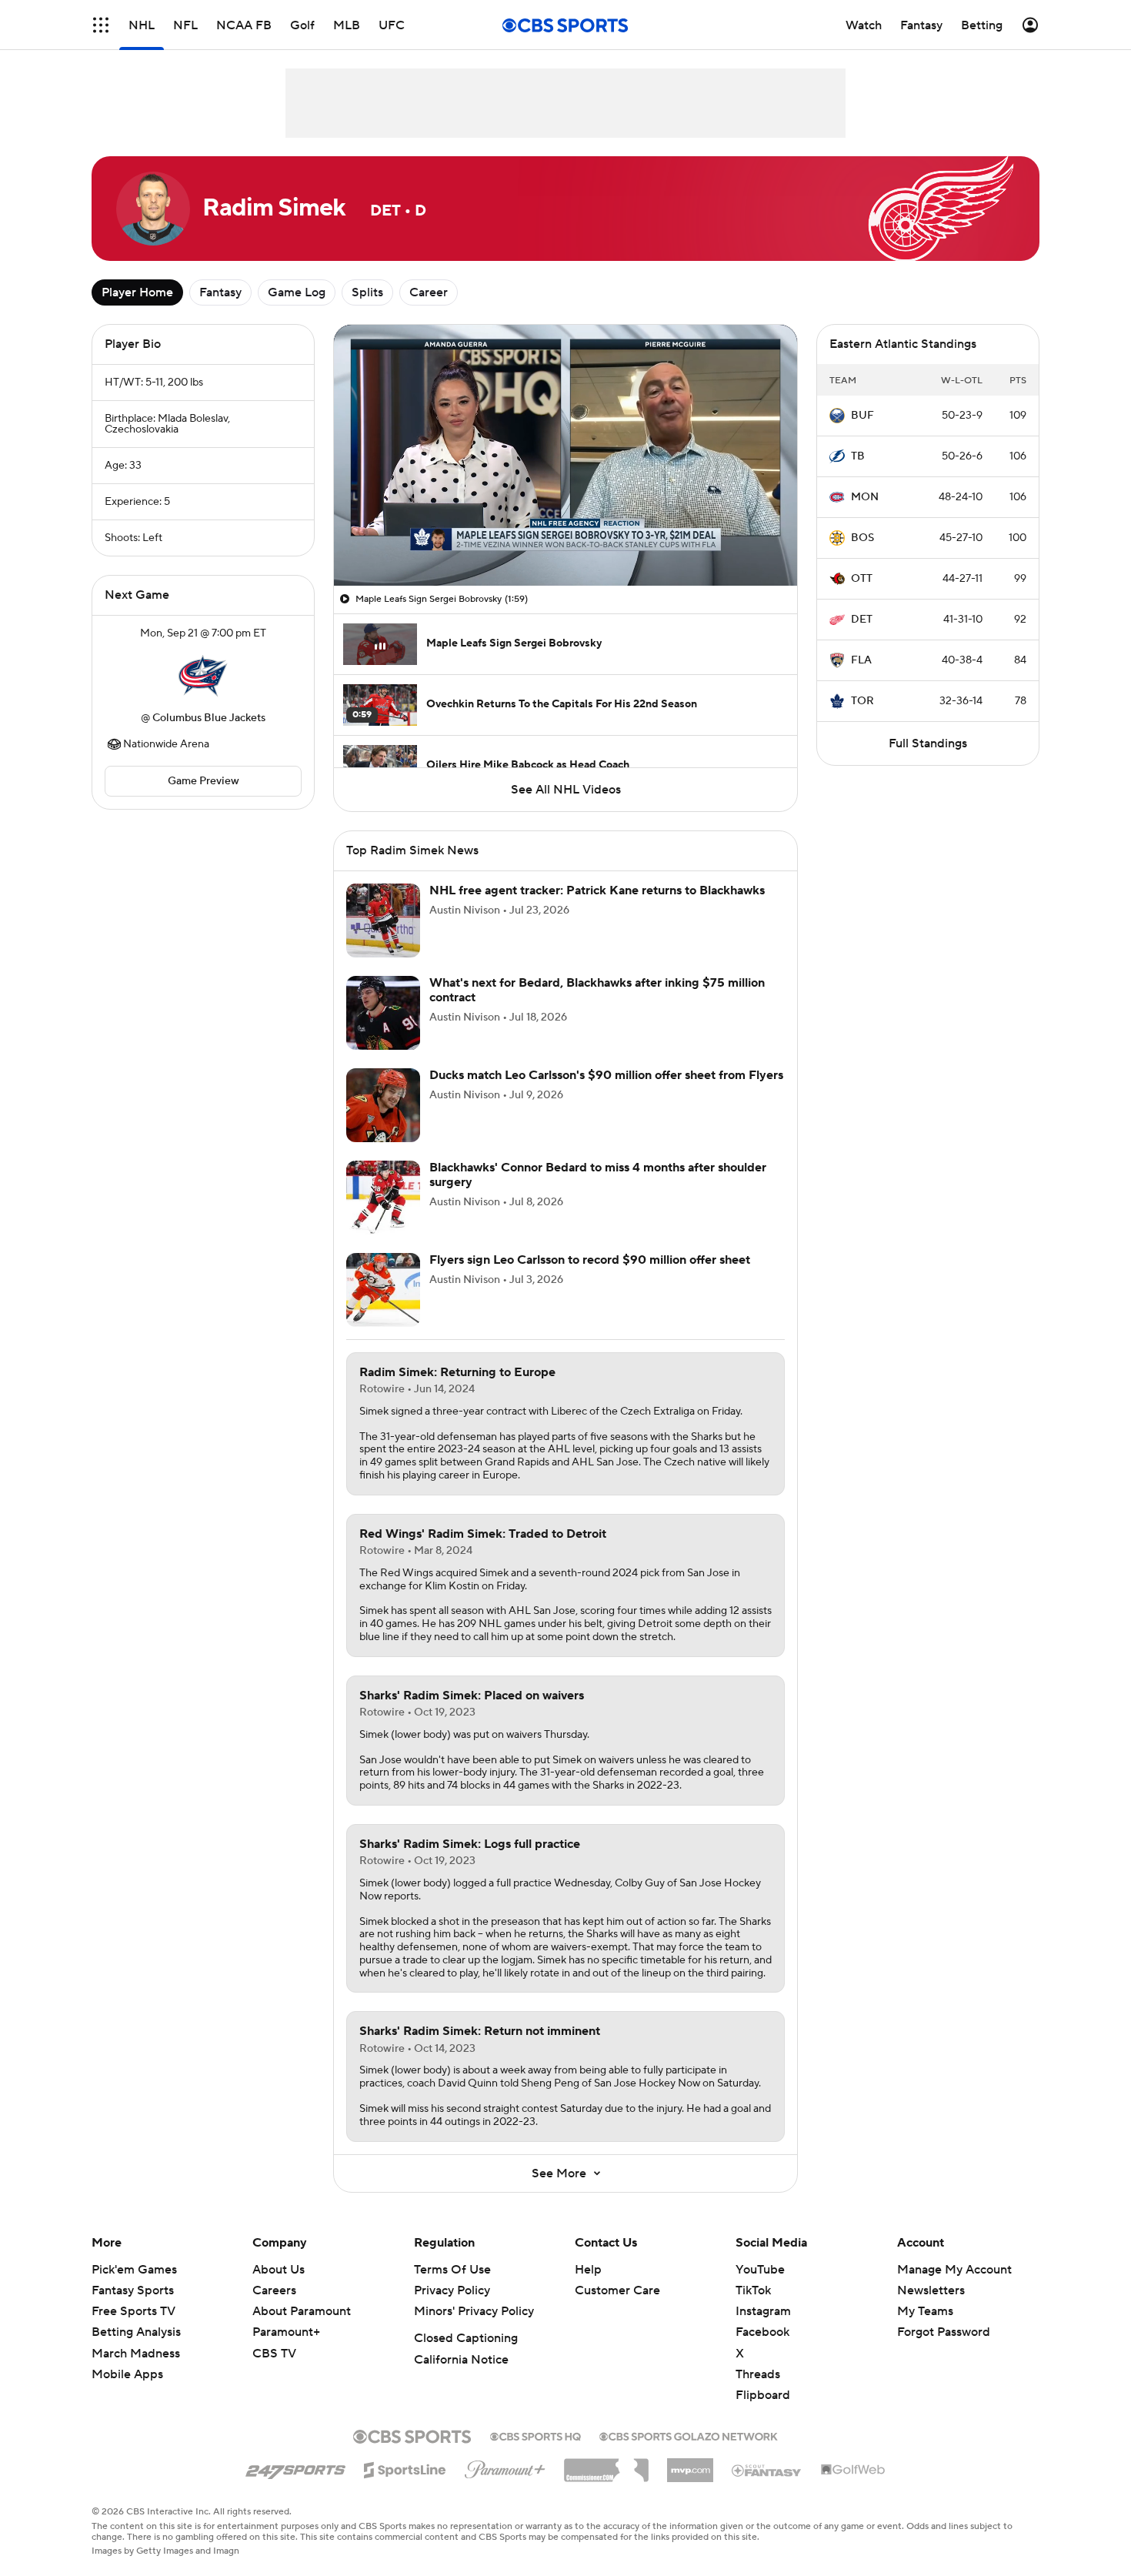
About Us (279, 2270)
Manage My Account (954, 2270)
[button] (101, 25)
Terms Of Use (452, 2270)
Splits (367, 292)
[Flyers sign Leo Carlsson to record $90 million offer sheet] (383, 1290)
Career (429, 292)
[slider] (565, 541)
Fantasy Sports (133, 2290)
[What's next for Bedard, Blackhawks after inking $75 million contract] (383, 1013)
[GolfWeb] (853, 2471)
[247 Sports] (295, 2467)
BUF (862, 416)
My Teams (925, 2311)
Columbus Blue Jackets (209, 718)
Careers (274, 2290)
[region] (565, 455)
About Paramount (302, 2311)
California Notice (461, 2360)
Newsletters (931, 2290)
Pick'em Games (134, 2270)
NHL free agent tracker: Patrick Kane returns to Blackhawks (597, 890)
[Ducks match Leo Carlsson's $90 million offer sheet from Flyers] (383, 1105)
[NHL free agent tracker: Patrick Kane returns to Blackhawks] (383, 920)
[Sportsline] (405, 2467)
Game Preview (204, 781)
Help (588, 2270)
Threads (758, 2374)
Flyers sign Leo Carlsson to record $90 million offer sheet (590, 1260)
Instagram (763, 2311)
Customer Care (617, 2290)
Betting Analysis (136, 2332)
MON (865, 497)
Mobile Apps (127, 2374)
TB (858, 456)
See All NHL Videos (566, 790)
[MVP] (690, 2464)
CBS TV (274, 2354)
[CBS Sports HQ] (535, 2435)
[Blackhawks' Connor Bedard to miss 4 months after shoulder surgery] (383, 1198)
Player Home (137, 292)
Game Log (297, 292)
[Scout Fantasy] (767, 2470)
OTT (862, 579)
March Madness (136, 2354)
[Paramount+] (505, 2467)
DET (862, 620)
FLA (861, 660)
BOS (862, 538)
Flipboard (763, 2395)
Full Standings (928, 743)
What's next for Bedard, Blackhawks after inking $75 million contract (597, 990)
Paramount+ (286, 2332)
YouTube (760, 2270)
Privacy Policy (452, 2290)
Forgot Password (944, 2332)
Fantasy (220, 292)
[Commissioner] (606, 2464)
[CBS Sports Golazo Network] (689, 2435)
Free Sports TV (133, 2311)
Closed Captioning (466, 2338)
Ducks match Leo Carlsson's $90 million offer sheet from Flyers (606, 1075)
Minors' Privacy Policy (474, 2311)
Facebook (762, 2332)
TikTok (753, 2290)
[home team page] (203, 676)
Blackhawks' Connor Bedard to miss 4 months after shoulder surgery (598, 1175)
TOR (862, 701)
